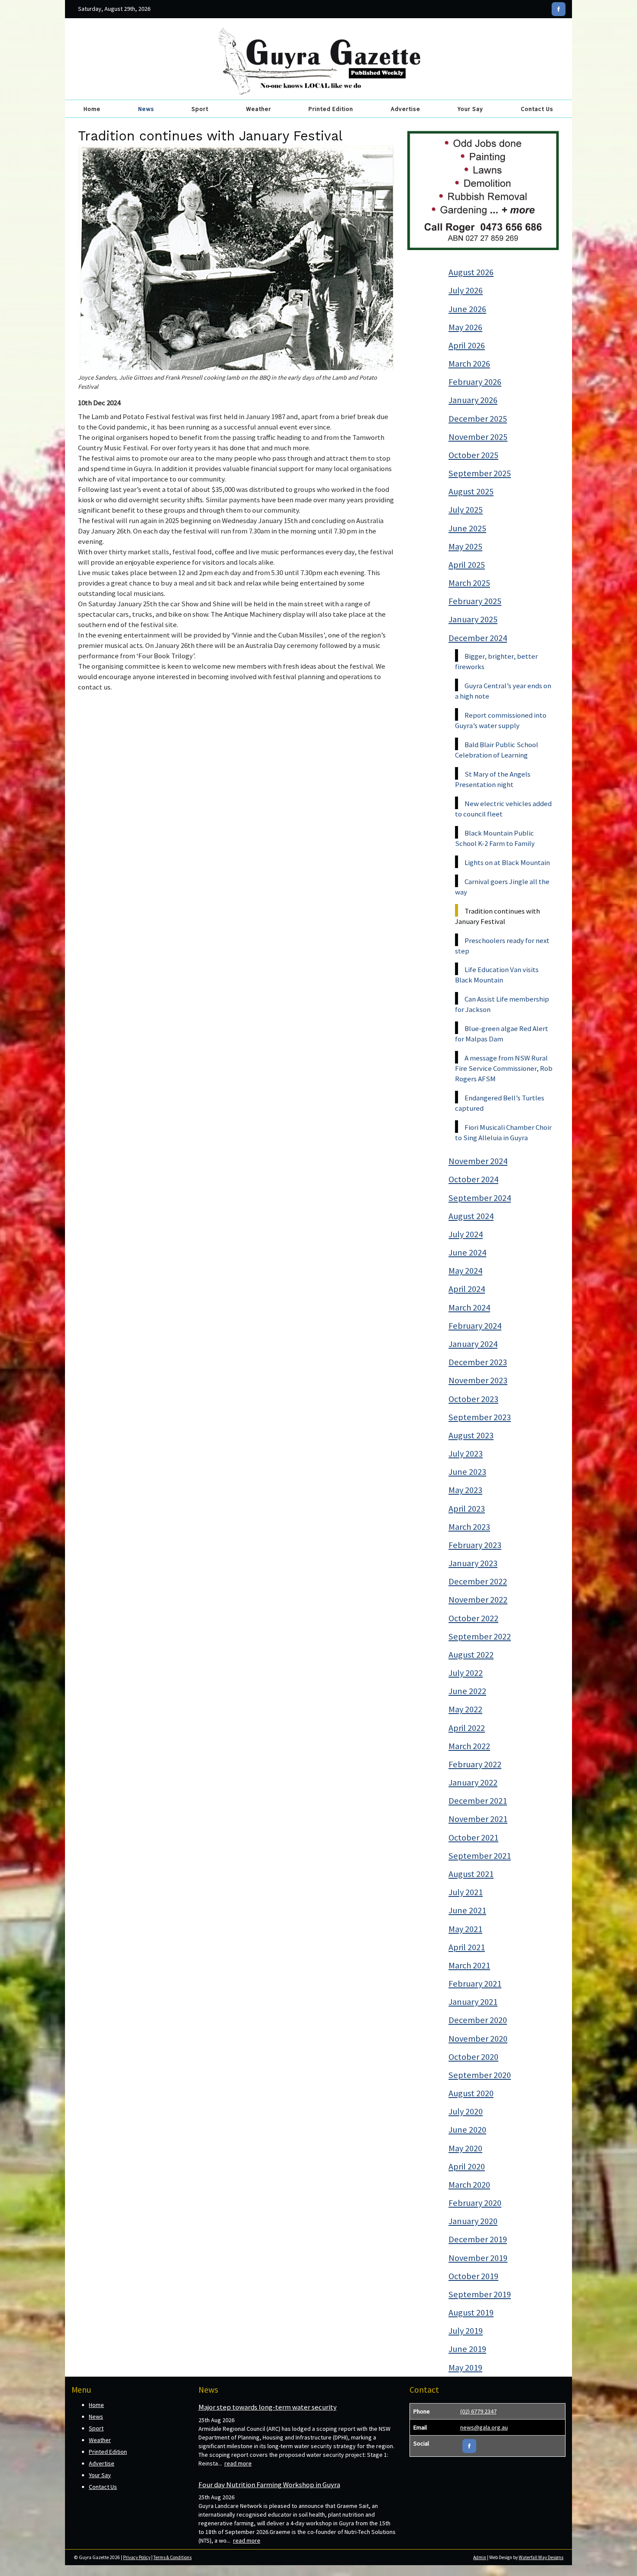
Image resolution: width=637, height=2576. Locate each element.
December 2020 (478, 2020)
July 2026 (466, 290)
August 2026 (471, 272)
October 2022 (473, 1618)
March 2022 (469, 1746)
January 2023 (473, 1563)
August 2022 (471, 1655)
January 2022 (473, 1782)
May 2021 (465, 1929)
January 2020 (473, 2221)
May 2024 (465, 1271)
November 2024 (478, 1161)
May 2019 (465, 2368)
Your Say (470, 109)
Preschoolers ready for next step (502, 946)
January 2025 (473, 619)
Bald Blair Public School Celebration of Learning (497, 750)
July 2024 (466, 1234)
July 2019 (466, 2331)
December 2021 (478, 1801)
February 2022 (475, 1764)
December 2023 (478, 1362)
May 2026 (465, 327)
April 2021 (467, 1947)
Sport (200, 109)
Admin (480, 2557)
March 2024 (469, 1308)
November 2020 (478, 2039)
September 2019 (480, 2294)
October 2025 (473, 455)
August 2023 (471, 1435)
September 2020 (480, 2075)
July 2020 (466, 2111)
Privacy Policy (137, 2557)
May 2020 (465, 2148)
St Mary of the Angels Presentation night (493, 779)
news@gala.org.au (484, 2427)
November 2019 (478, 2258)
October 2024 (473, 1179)
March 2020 (469, 2185)
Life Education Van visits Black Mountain (497, 975)
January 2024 (473, 1344)
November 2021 (478, 1819)
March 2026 (469, 364)
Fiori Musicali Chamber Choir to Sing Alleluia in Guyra (503, 1132)
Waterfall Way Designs (541, 2557)
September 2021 (480, 1856)
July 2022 (466, 1673)
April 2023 (467, 1509)
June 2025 (467, 528)
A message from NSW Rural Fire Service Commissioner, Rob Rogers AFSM (504, 1068)
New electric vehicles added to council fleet (503, 809)
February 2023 (475, 1545)
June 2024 (467, 1252)
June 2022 (467, 1691)
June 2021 (467, 1910)
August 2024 (471, 1216)
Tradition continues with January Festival (497, 916)
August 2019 (471, 2313)
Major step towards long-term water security (268, 2407)
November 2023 (478, 1380)
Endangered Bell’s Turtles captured (500, 1103)
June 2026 (467, 309)
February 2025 (475, 601)
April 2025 (467, 565)
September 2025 (480, 473)
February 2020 (475, 2203)
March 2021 (469, 1965)
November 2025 (478, 437)
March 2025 (469, 583)
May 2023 (465, 1490)
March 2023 (469, 1527)
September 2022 (480, 1636)
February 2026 (475, 382)
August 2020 (471, 2093)
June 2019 (467, 2349)
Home (92, 109)
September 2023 (480, 1417)
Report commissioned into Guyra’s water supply (501, 720)
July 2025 (466, 510)
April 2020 (467, 2166)
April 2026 (467, 345)
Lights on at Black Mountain (507, 862)
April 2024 (467, 1289)
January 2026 (473, 400)
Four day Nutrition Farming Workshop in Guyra (269, 2485)
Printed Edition (331, 109)
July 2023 (466, 1454)
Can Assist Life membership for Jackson (502, 1004)
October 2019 (473, 2276)
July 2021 (466, 1892)
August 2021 (471, 1874)
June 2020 (467, 2130)
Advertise (406, 109)
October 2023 (473, 1399)
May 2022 (465, 1709)
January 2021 (473, 2002)
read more (238, 2463)
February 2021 (475, 1984)
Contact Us (537, 109)
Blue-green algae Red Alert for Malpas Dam (502, 1034)
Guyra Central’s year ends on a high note (503, 691)
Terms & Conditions (172, 2557)
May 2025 (465, 546)
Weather (259, 109)
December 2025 (478, 419)
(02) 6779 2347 (478, 2411)
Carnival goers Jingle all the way (502, 887)
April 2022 (467, 1728)
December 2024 (478, 638)
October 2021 (473, 1838)
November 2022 (478, 1600)
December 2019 (478, 2239)
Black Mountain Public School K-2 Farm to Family (495, 838)
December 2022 (478, 1581)
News (146, 109)
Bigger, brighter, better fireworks (496, 661)
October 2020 (473, 2057)
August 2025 (471, 491)
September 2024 (480, 1198)
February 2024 (475, 1326)
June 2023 (467, 1472)
